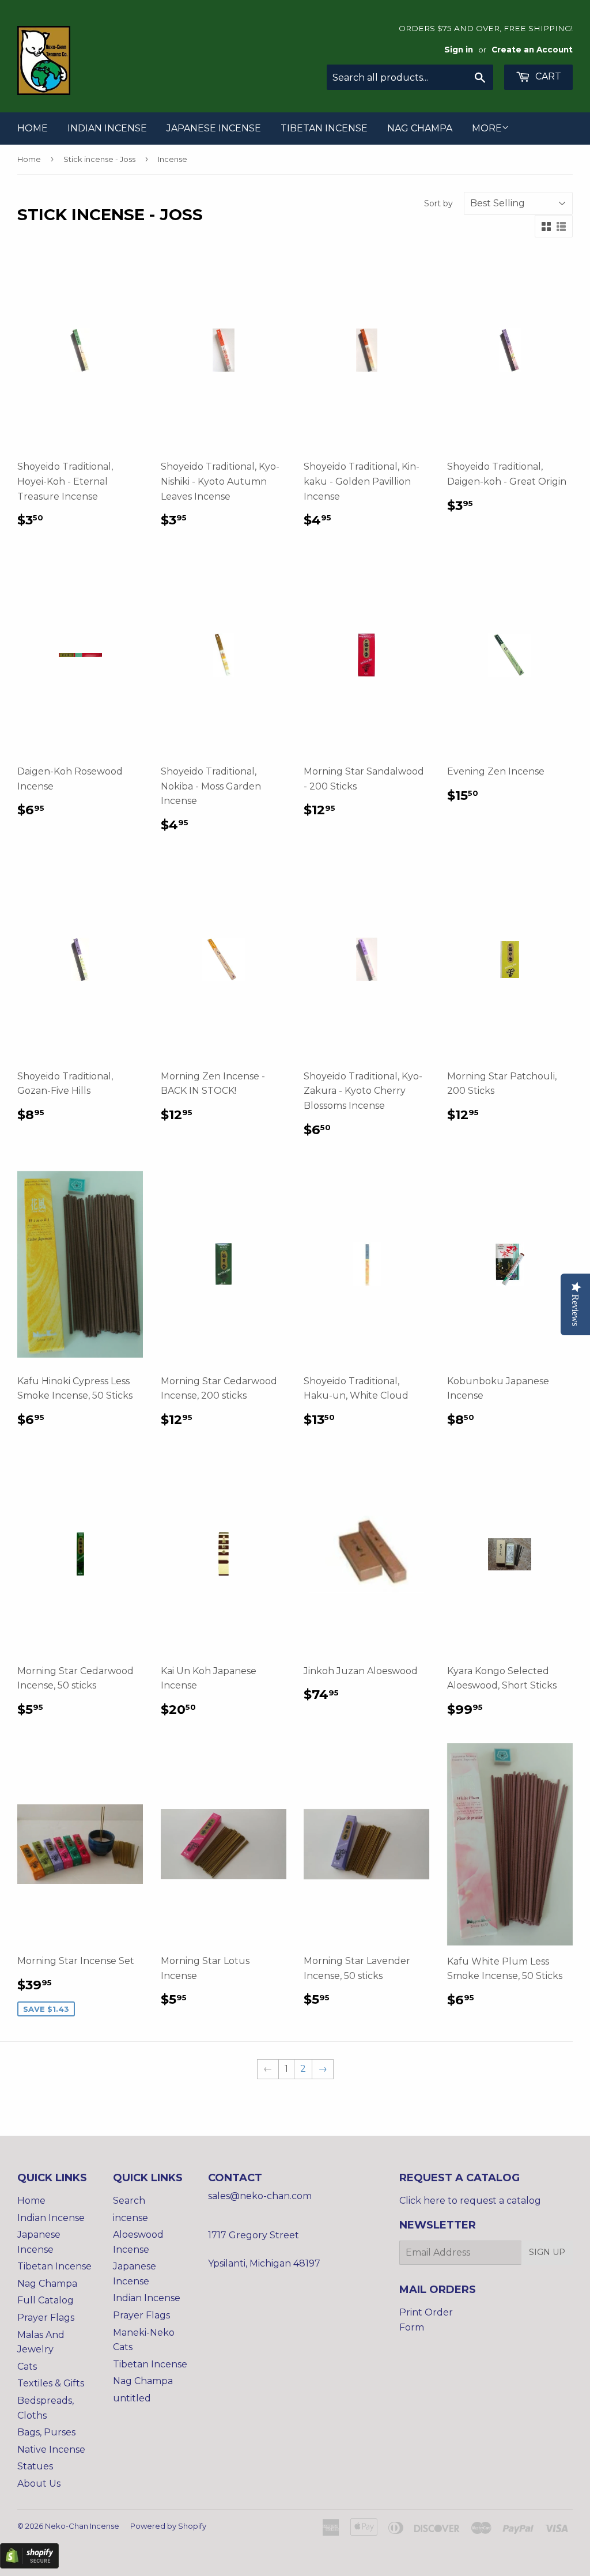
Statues (35, 2466)
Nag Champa (420, 128)
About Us (39, 2484)
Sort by (438, 203)
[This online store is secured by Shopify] (29, 2565)
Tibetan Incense (324, 128)
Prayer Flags (46, 2318)
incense (131, 2218)
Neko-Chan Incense (82, 2526)
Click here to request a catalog (470, 2201)
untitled (132, 2398)
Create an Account (532, 50)
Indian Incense (107, 128)
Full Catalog (46, 2300)
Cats (27, 2367)
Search (129, 2201)
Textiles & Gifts (51, 2383)
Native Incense (51, 2450)
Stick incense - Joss (99, 159)
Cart (547, 76)
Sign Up (547, 2252)
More (487, 128)
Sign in (459, 50)
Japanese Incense (214, 128)
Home (33, 128)
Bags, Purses (46, 2432)
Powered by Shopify (168, 2526)
